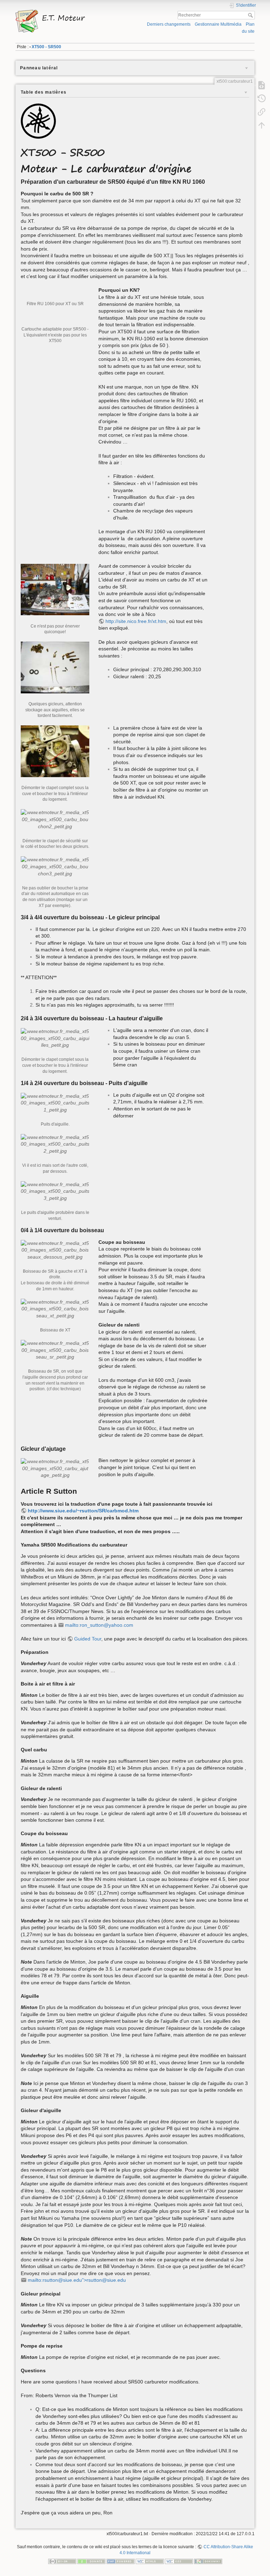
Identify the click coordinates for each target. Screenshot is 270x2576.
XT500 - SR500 (46, 47)
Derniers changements (169, 24)
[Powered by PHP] (121, 2561)
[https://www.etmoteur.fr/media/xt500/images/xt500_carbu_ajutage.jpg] (55, 1468)
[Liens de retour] (262, 112)
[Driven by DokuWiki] (208, 2561)
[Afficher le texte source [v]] (262, 85)
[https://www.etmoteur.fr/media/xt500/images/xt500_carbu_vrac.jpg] (55, 589)
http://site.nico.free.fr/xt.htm (136, 621)
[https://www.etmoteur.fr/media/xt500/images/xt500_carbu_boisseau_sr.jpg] (55, 1350)
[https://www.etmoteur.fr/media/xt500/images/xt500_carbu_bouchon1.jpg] (55, 751)
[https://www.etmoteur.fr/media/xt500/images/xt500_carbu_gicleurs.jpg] (55, 667)
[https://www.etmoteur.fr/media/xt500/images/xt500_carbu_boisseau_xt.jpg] (55, 1309)
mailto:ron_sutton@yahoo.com (99, 1625)
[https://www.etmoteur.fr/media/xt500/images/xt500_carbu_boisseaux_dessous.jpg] (55, 1250)
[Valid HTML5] (150, 2561)
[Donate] (91, 2561)
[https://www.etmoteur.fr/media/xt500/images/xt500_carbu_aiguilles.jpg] (55, 1038)
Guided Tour (88, 1639)
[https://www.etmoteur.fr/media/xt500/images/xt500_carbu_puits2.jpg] (55, 1144)
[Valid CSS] (179, 2561)
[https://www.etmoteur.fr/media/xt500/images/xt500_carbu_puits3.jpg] (55, 1191)
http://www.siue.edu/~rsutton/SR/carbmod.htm (83, 1511)
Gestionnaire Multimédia (218, 24)
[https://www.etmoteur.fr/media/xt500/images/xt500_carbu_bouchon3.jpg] (55, 866)
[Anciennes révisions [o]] (262, 98)
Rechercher (251, 15)
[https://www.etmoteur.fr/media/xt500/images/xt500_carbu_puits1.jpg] (55, 1103)
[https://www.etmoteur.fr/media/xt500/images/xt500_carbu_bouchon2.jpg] (55, 819)
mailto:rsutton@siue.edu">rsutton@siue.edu (77, 2280)
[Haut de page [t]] (262, 125)
